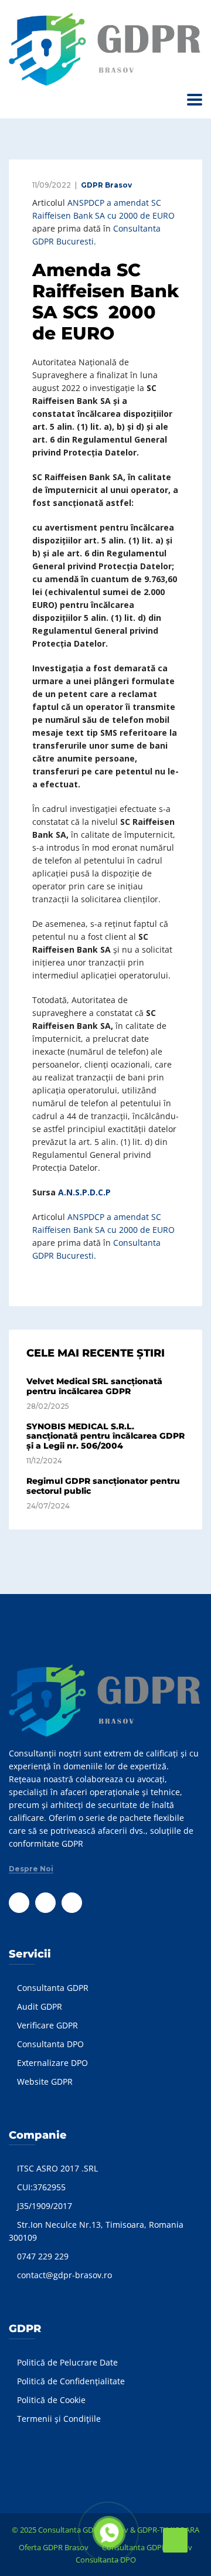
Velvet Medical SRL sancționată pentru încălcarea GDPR (94, 1386)
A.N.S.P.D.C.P (84, 1192)
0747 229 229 (43, 2256)
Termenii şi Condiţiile (59, 2419)
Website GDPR (45, 2081)
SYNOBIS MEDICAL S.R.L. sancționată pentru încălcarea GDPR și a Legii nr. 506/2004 (105, 1436)
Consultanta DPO (50, 2044)
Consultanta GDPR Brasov (147, 2547)
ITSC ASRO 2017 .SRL (57, 2168)
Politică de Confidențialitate (71, 2381)
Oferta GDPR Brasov (54, 2547)
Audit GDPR (40, 2006)
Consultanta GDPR (53, 1988)
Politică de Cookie (51, 2400)
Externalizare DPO (52, 2063)
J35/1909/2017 (45, 2206)
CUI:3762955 (41, 2187)
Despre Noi (31, 1869)
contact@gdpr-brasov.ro (64, 2275)
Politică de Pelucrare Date (67, 2362)
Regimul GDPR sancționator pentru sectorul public (103, 1486)
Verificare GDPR (47, 2025)
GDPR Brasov (106, 185)
